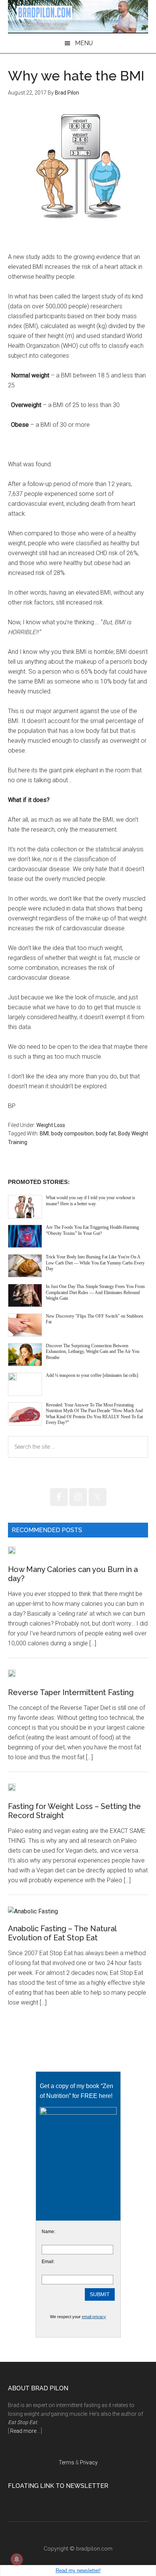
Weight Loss (51, 1125)
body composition (72, 1133)
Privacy (89, 2462)
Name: (48, 2232)
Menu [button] (84, 43)
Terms (66, 2462)
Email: (48, 2262)
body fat (106, 1133)
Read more (23, 2431)
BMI (44, 1133)
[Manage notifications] (17, 2559)
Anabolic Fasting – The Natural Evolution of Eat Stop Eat (62, 1933)
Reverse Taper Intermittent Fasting (71, 1692)
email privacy (94, 2317)
